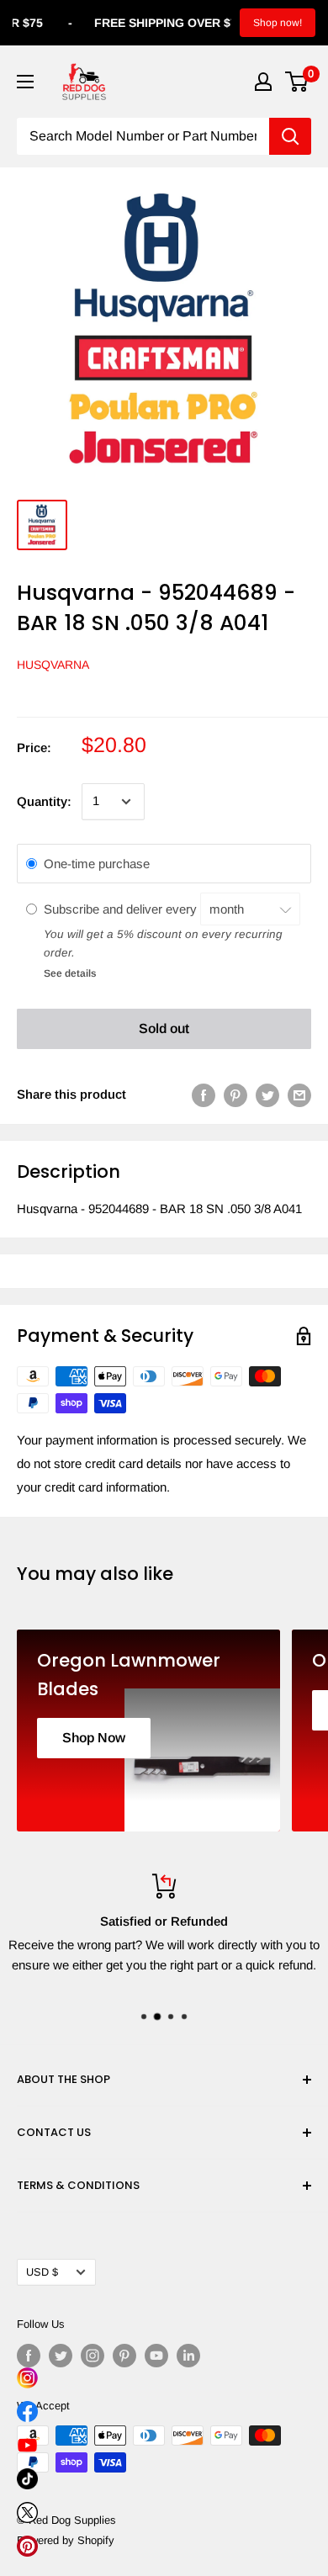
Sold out (164, 1028)
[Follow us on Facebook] (29, 2356)
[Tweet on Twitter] (267, 1095)
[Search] (290, 136)
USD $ (42, 2272)
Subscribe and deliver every (122, 909)
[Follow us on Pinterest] (124, 2356)
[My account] (263, 82)
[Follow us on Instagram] (93, 2356)
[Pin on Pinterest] (235, 1095)
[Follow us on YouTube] (156, 2356)
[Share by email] (299, 1095)
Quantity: (44, 801)
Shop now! (278, 23)
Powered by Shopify (66, 2540)
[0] (297, 82)
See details (70, 973)
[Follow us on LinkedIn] (188, 2356)
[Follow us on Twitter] (61, 2356)
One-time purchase (97, 864)
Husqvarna (53, 665)
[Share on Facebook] (204, 1095)
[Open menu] (25, 82)
